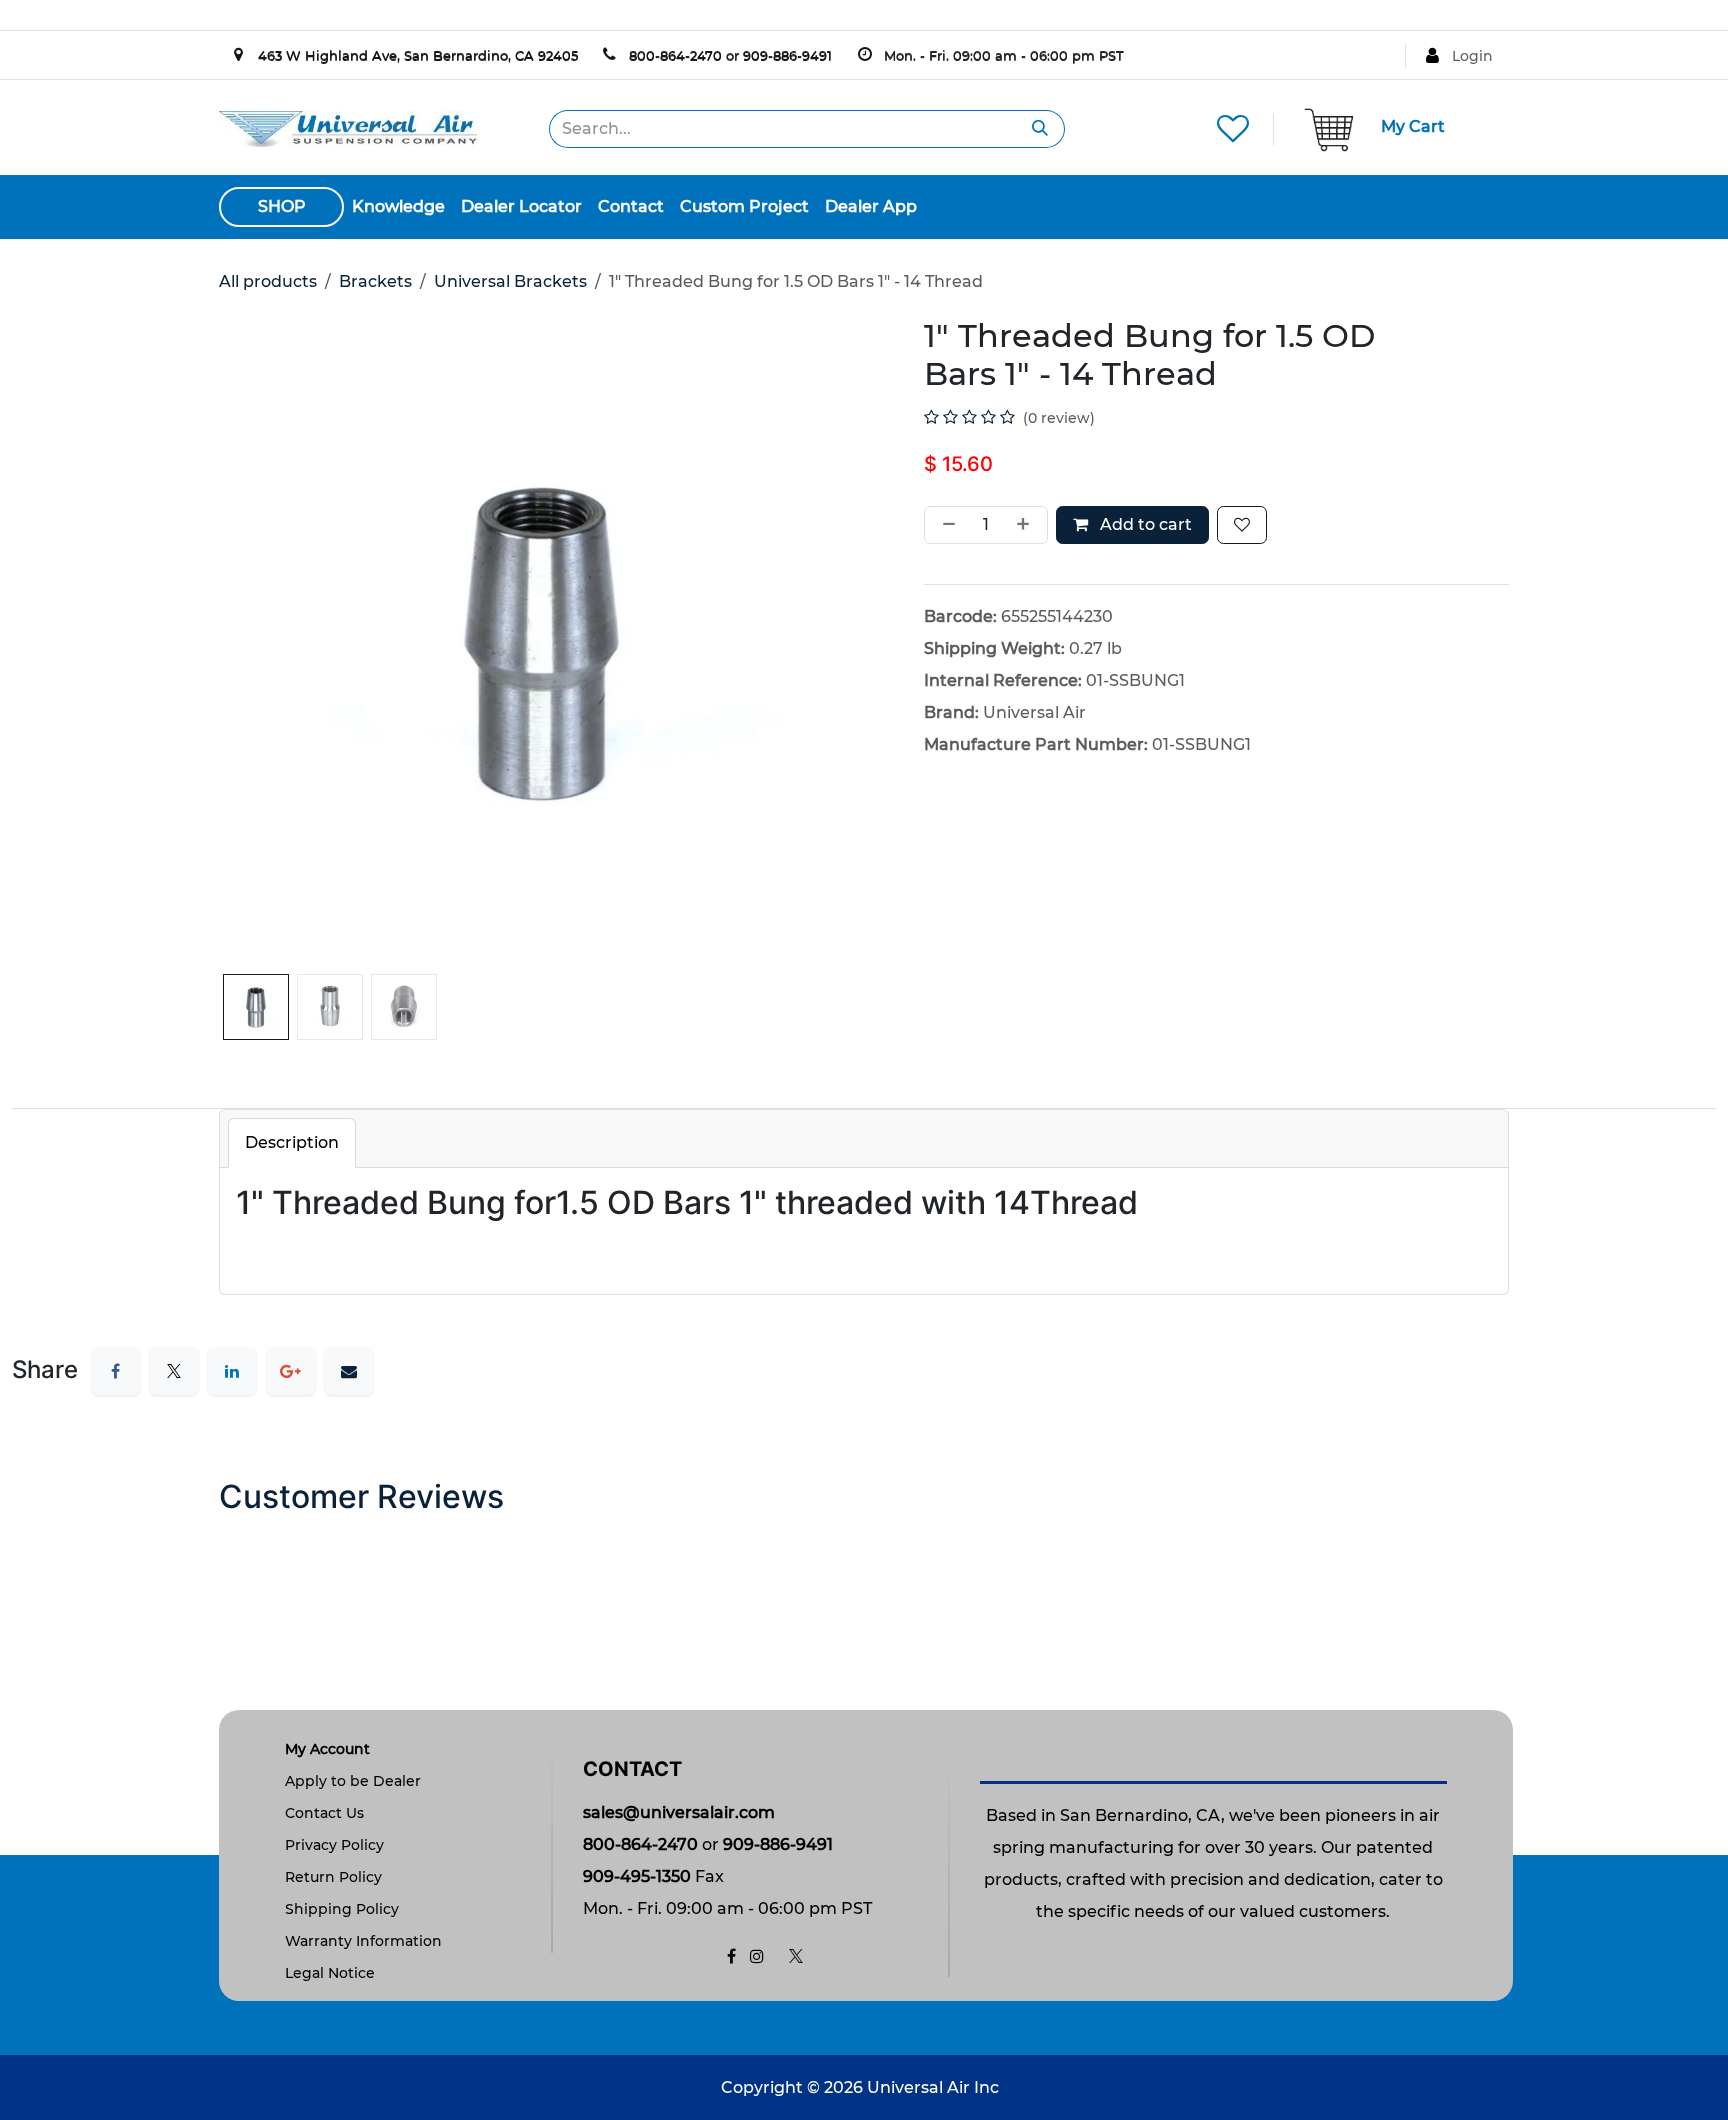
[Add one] (1027, 525)
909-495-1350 (637, 1876)
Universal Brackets (510, 281)
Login (1472, 56)
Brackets (375, 281)
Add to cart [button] (1144, 524)
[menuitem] (398, 207)
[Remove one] (945, 525)
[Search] (1040, 129)
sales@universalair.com (679, 1812)
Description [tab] (292, 1142)
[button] (251, 978)
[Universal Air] (348, 127)
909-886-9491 (787, 55)
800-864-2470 (675, 55)
